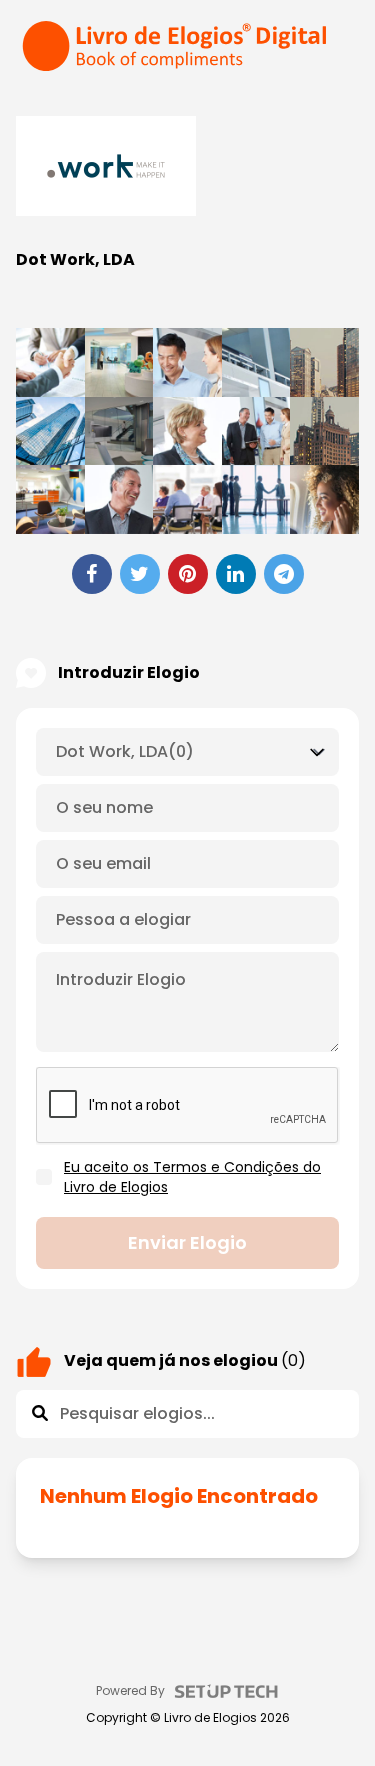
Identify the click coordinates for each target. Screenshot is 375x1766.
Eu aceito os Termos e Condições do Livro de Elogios (192, 1177)
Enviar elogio (187, 1242)
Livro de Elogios (210, 1718)
